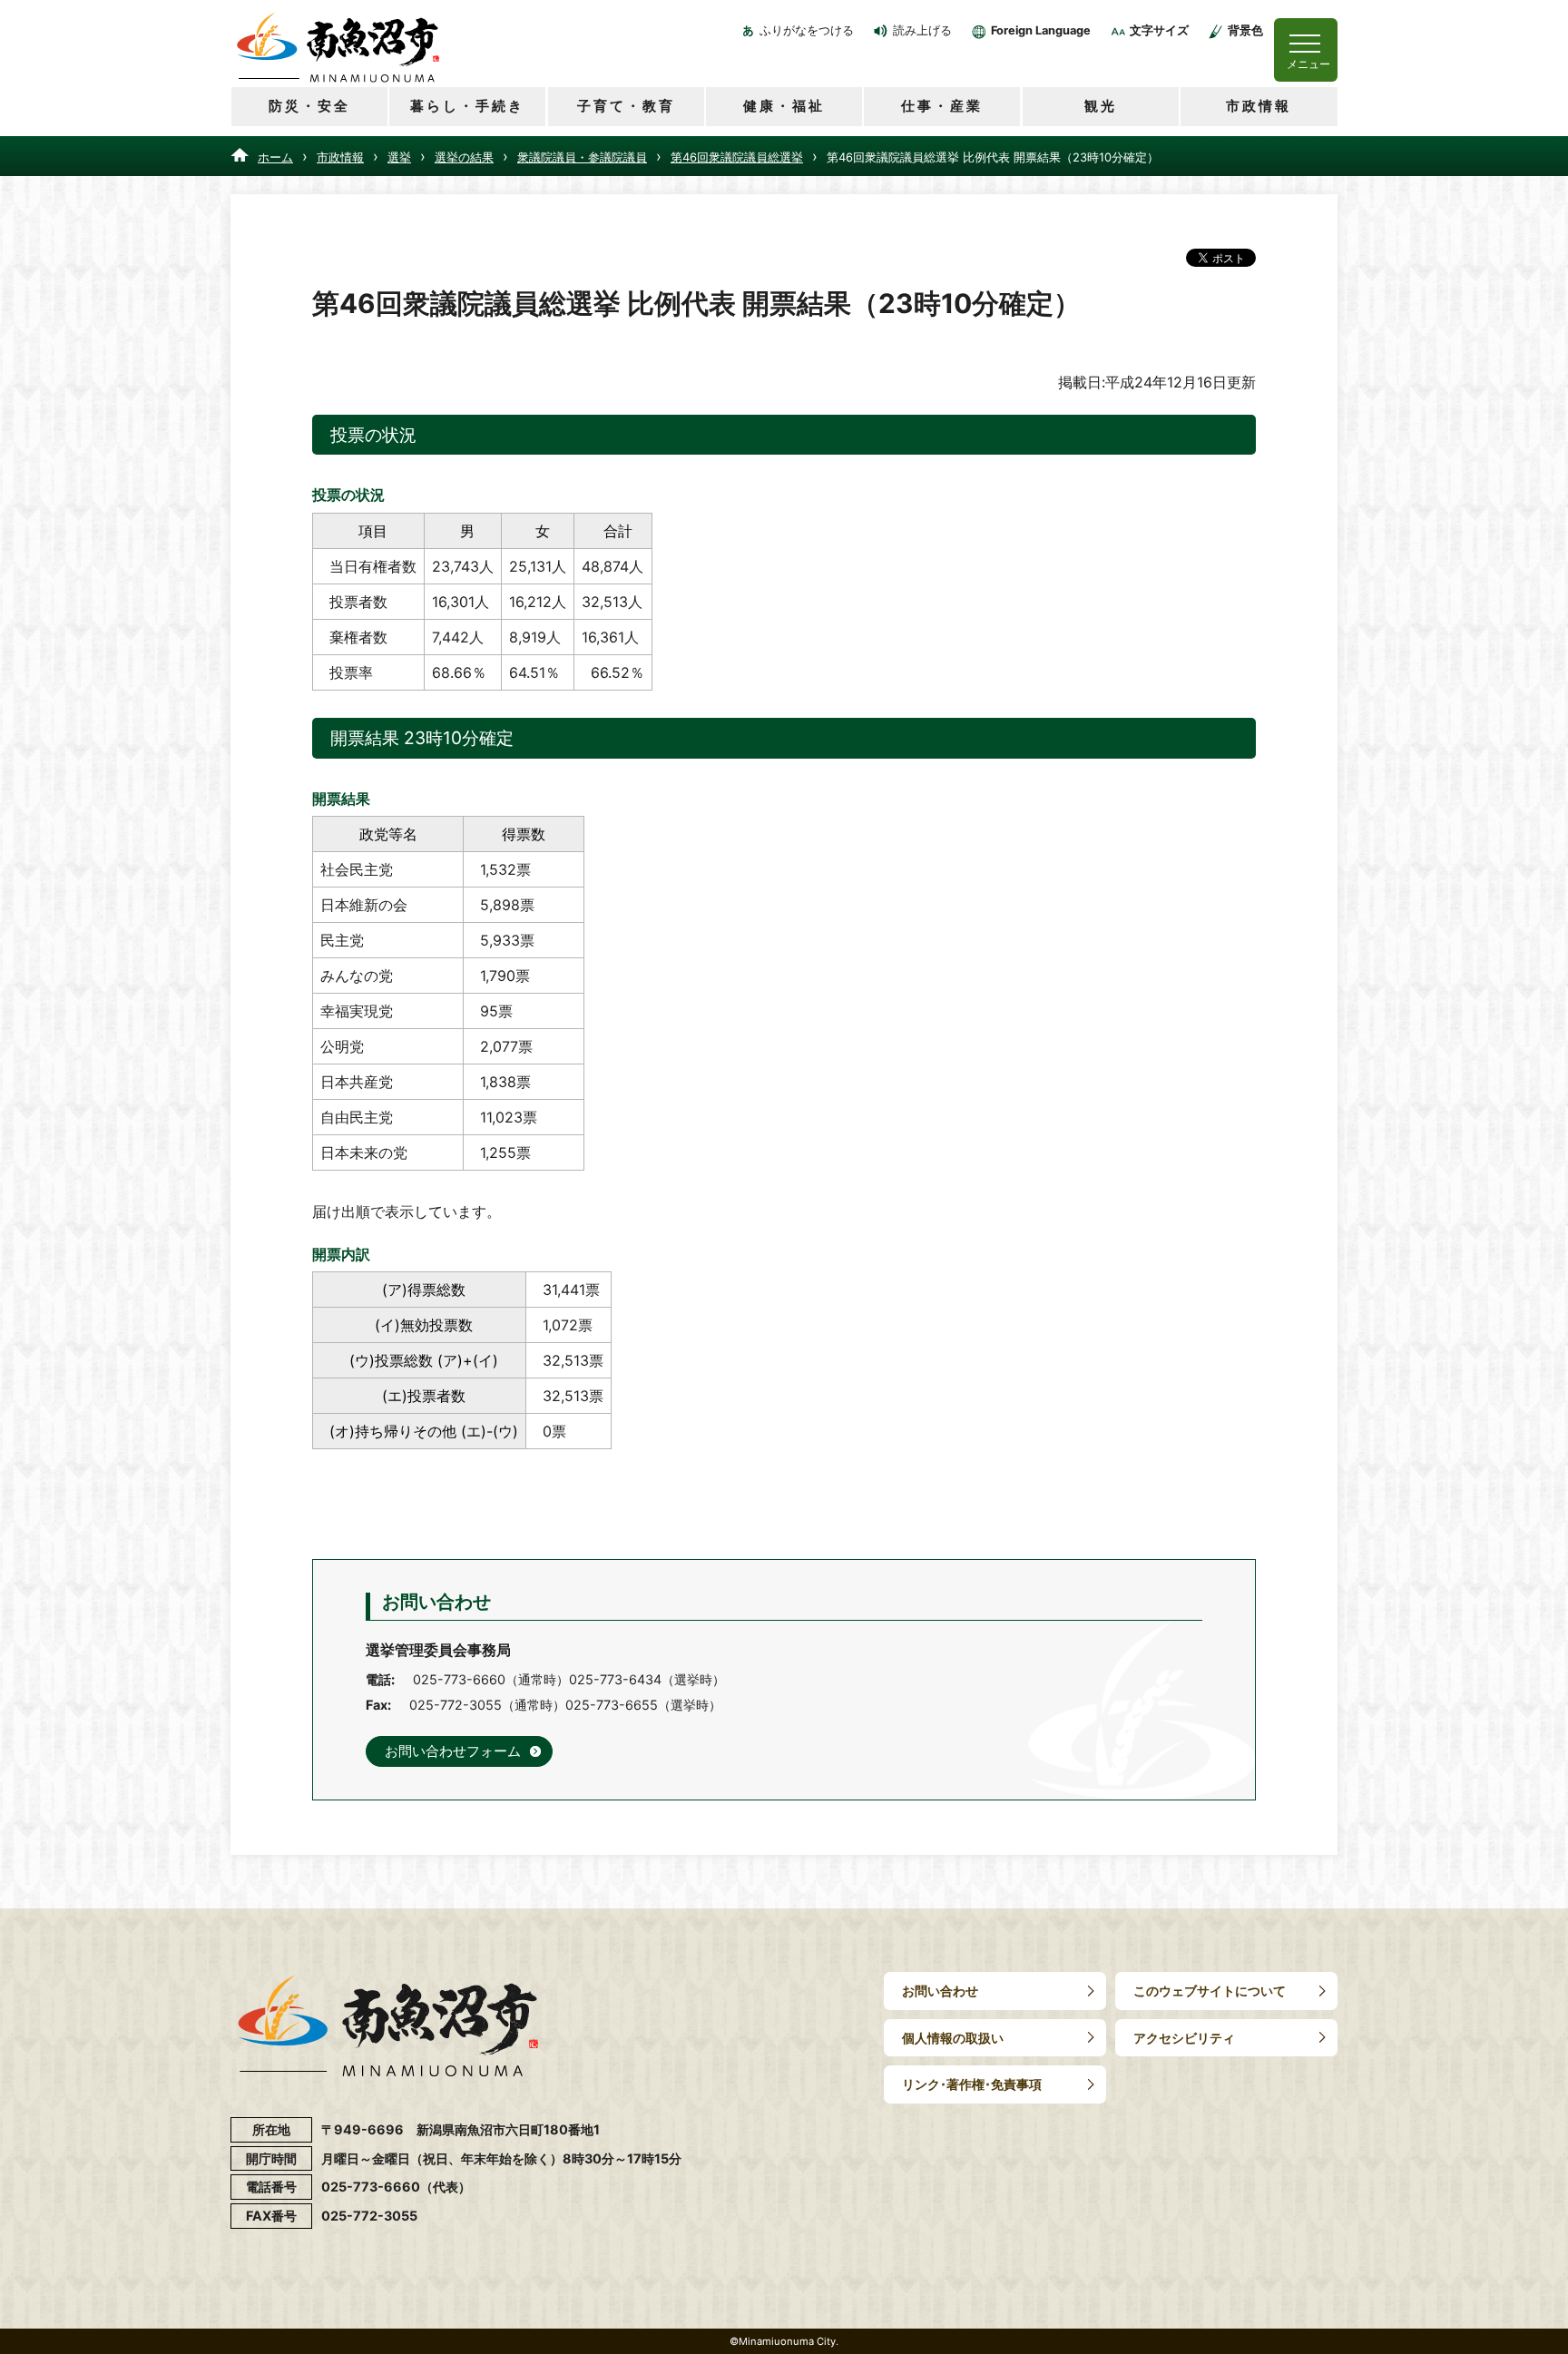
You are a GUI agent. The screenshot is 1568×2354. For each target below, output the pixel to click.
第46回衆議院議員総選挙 (737, 157)
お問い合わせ (940, 1991)
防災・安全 (309, 106)
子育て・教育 (626, 106)
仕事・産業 (942, 106)
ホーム (275, 157)
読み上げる (922, 30)
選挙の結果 (464, 157)
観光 (1101, 106)
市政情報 (1259, 106)
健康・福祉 (784, 106)
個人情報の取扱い (953, 2038)
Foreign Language (1041, 30)
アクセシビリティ (1184, 2038)
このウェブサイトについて (1210, 1991)
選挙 (399, 157)
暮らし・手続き (467, 106)
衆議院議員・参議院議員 (582, 157)
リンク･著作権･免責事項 (972, 2084)
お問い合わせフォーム (453, 1751)
